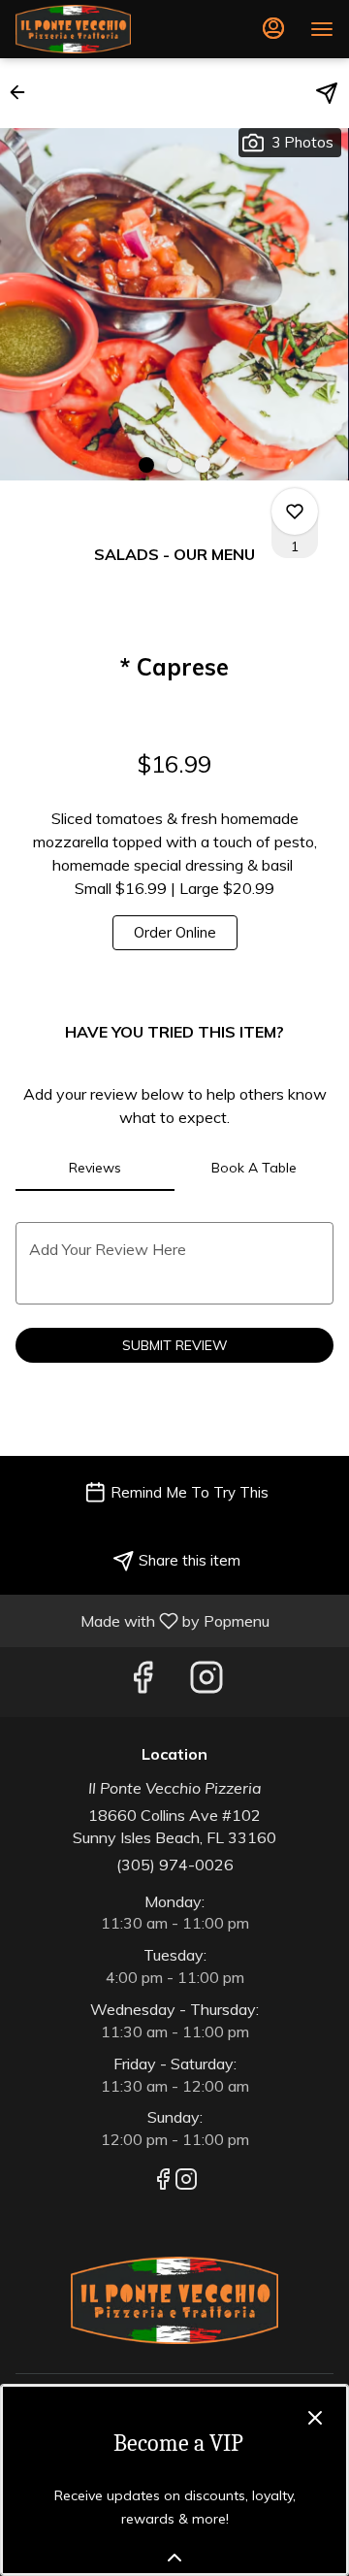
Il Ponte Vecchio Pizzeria (174, 2300)
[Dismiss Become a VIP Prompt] (315, 2418)
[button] (23, 92)
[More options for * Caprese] (295, 512)
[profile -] (273, 28)
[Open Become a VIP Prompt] (174, 2558)
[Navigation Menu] (322, 29)
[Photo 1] (146, 465)
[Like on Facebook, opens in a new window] (143, 1682)
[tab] (95, 1168)
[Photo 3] (203, 465)
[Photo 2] (174, 465)
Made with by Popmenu (142, 1620)
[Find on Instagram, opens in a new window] (206, 1682)
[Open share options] (327, 93)
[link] (175, 933)
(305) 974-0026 (175, 1865)
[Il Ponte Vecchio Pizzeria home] (103, 29)
